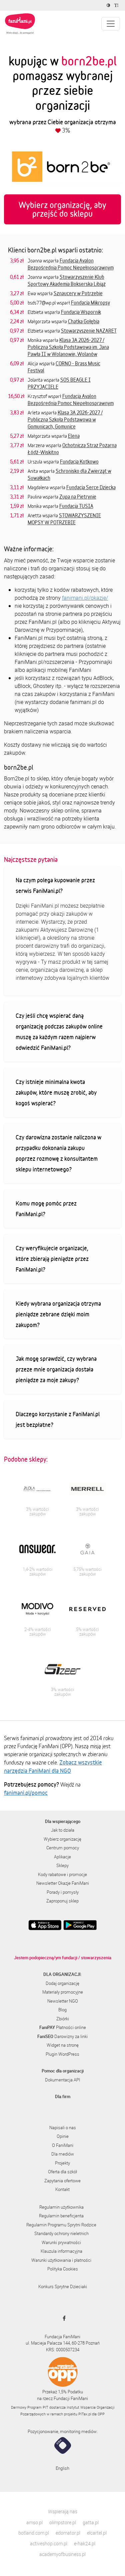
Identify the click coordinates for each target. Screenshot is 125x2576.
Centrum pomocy (63, 1848)
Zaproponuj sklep (62, 1901)
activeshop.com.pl (49, 2543)
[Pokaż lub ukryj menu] (111, 24)
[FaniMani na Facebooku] (62, 2318)
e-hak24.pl (85, 2543)
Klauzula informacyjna (61, 2251)
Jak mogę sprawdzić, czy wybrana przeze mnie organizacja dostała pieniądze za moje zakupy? (56, 1369)
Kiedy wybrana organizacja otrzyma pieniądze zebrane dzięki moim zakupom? (58, 1314)
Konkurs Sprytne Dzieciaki (63, 2286)
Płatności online (63, 2027)
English (62, 2468)
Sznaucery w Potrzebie (78, 293)
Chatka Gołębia (84, 321)
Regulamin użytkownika (61, 2207)
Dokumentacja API (62, 2080)
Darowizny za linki (62, 2036)
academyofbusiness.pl (62, 2554)
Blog (62, 2010)
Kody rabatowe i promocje (62, 1874)
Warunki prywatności (61, 2242)
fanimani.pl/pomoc (26, 1793)
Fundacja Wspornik (81, 312)
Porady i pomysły (63, 1892)
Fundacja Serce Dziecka (91, 487)
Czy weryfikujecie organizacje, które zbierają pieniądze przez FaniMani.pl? (52, 1259)
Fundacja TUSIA (76, 506)
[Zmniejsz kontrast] (109, 5)
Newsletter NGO (63, 2001)
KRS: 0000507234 (63, 2350)
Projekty (62, 2163)
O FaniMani (63, 2145)
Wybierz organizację (62, 1839)
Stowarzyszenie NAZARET (89, 331)
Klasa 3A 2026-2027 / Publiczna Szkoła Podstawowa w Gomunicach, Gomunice (65, 419)
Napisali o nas (63, 2128)
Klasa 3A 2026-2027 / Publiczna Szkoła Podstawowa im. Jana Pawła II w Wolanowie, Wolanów (68, 347)
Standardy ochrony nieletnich (61, 2233)
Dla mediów (63, 2154)
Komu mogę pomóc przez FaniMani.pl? (46, 1209)
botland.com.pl (34, 2533)
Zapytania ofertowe (62, 2181)
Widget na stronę (63, 2045)
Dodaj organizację (62, 1983)
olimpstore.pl (63, 2522)
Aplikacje (62, 1857)
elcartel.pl (97, 2533)
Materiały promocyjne (63, 1992)
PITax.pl (85, 2414)
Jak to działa (63, 1830)
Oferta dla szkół (62, 2172)
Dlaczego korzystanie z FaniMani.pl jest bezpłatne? (58, 1419)
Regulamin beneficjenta (61, 2216)
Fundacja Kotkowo (79, 462)
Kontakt (62, 2189)
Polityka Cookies (63, 2269)
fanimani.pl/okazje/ (85, 598)
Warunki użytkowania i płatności (61, 2260)
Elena (74, 436)
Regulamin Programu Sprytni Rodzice (61, 2225)
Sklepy (62, 1865)
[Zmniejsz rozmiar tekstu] (117, 5)
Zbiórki (63, 2019)
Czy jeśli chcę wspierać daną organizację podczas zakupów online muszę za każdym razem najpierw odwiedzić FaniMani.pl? (59, 1032)
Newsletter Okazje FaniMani (63, 1883)
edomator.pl (68, 2533)
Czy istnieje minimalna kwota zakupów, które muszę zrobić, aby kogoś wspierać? (56, 1092)
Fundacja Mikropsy (90, 303)
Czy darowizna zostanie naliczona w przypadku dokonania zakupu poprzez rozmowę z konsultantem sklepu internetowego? (58, 1153)
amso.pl (34, 2522)
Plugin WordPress (62, 2054)
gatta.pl (91, 2522)
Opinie (63, 2136)
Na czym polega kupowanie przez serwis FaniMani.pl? (55, 885)
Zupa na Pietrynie (78, 497)
